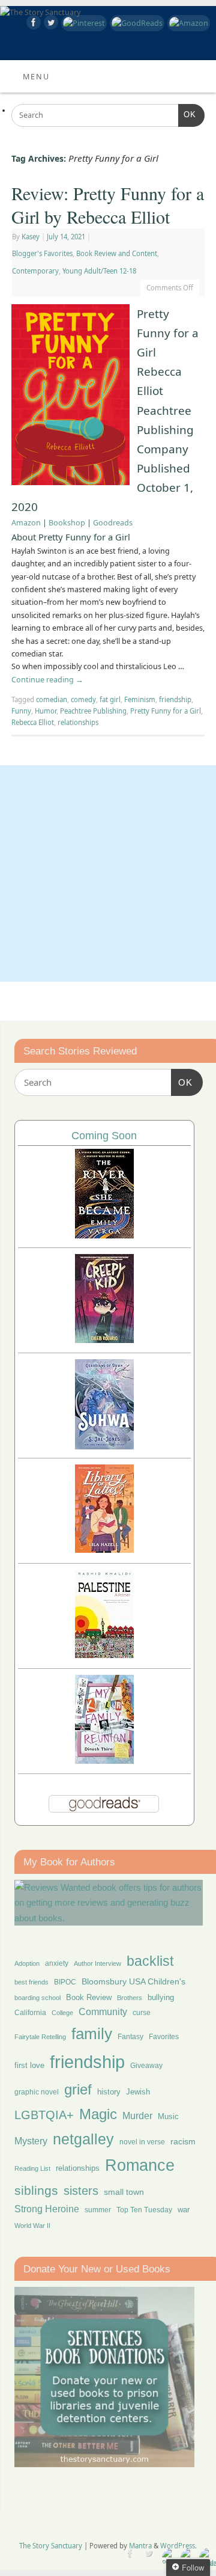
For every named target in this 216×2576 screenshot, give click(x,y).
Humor (46, 711)
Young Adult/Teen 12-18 (99, 271)
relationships (78, 722)
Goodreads (113, 523)
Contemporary (35, 271)
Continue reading (47, 680)
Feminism (140, 699)
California (30, 2013)
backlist (150, 1961)
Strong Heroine (47, 2209)
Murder (137, 2116)
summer (98, 2210)
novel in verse (142, 2142)
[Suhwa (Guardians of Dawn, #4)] (104, 1446)
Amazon (26, 523)
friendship (175, 699)
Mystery (31, 2141)
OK (187, 115)
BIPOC (65, 1982)
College (62, 2013)
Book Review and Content (117, 253)
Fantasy (130, 2037)
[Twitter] (49, 24)
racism (183, 2141)
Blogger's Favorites (42, 253)
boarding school (37, 1998)
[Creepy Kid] (104, 1340)
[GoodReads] (136, 23)
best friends (31, 1982)
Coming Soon (104, 1136)
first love (29, 2066)
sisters (81, 2191)
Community (103, 2012)
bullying (161, 1997)
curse (142, 2013)
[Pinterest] (82, 23)
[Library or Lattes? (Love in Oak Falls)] (104, 1550)
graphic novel (37, 2092)
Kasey (31, 237)
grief (78, 2089)
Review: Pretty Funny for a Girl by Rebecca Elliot (108, 205)
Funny (21, 711)
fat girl (110, 699)
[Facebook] (32, 24)
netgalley (83, 2139)
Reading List (32, 2168)
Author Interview (97, 1963)
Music (168, 2117)
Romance (140, 2165)
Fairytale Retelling (40, 2037)
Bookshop (67, 523)
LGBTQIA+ (44, 2115)
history (109, 2092)
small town (124, 2192)
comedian (52, 699)
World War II (32, 2226)
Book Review (89, 1997)
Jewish (138, 2092)
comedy (83, 699)
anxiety (57, 1963)
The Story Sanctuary (51, 2546)
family (92, 2034)
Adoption (27, 1963)
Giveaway (146, 2066)
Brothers (130, 1998)
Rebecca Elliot (33, 722)
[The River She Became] (104, 1235)
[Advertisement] (108, 873)
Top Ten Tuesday (144, 2210)
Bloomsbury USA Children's (133, 1981)
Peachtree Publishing (93, 711)
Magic (98, 2114)
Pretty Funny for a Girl (166, 711)
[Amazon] (187, 23)
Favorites (164, 2037)
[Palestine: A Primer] (104, 1655)
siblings (36, 2190)
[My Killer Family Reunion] (104, 1761)
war (184, 2210)
